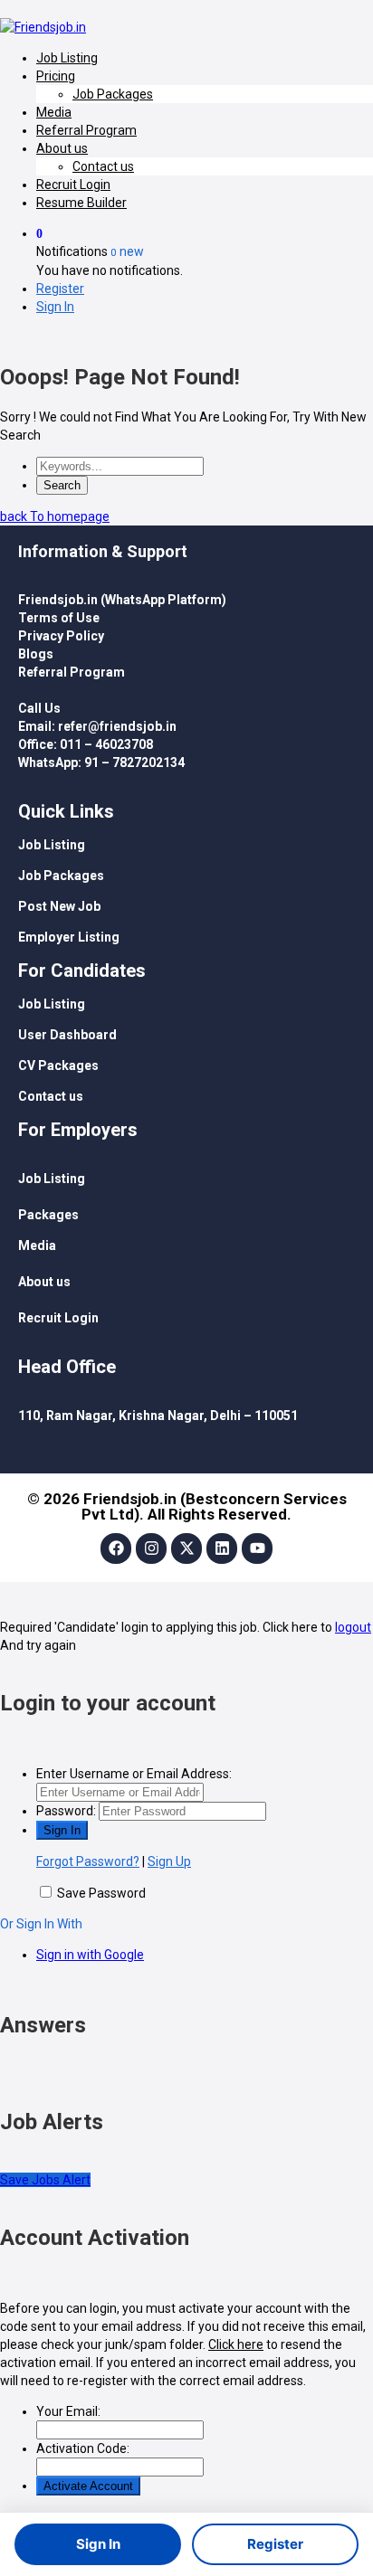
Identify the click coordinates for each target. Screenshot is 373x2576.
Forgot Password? (88, 1861)
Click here (236, 2344)
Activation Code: (83, 2448)
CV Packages (58, 1065)
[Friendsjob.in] (43, 27)
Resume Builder (81, 203)
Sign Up (169, 1861)
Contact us (103, 166)
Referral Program (86, 130)
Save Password (101, 1893)
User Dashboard (67, 1035)
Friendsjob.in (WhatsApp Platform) (122, 600)
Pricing (56, 76)
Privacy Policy (61, 636)
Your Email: (68, 2411)
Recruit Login (73, 185)
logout (353, 1627)
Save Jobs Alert (45, 2180)
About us (62, 148)
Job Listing (67, 58)
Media (54, 112)
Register (60, 289)
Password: (66, 1811)
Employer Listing (69, 937)
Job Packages (113, 94)
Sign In (55, 307)
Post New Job (59, 906)
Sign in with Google (90, 1955)
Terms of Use (59, 618)
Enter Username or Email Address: (134, 1774)
